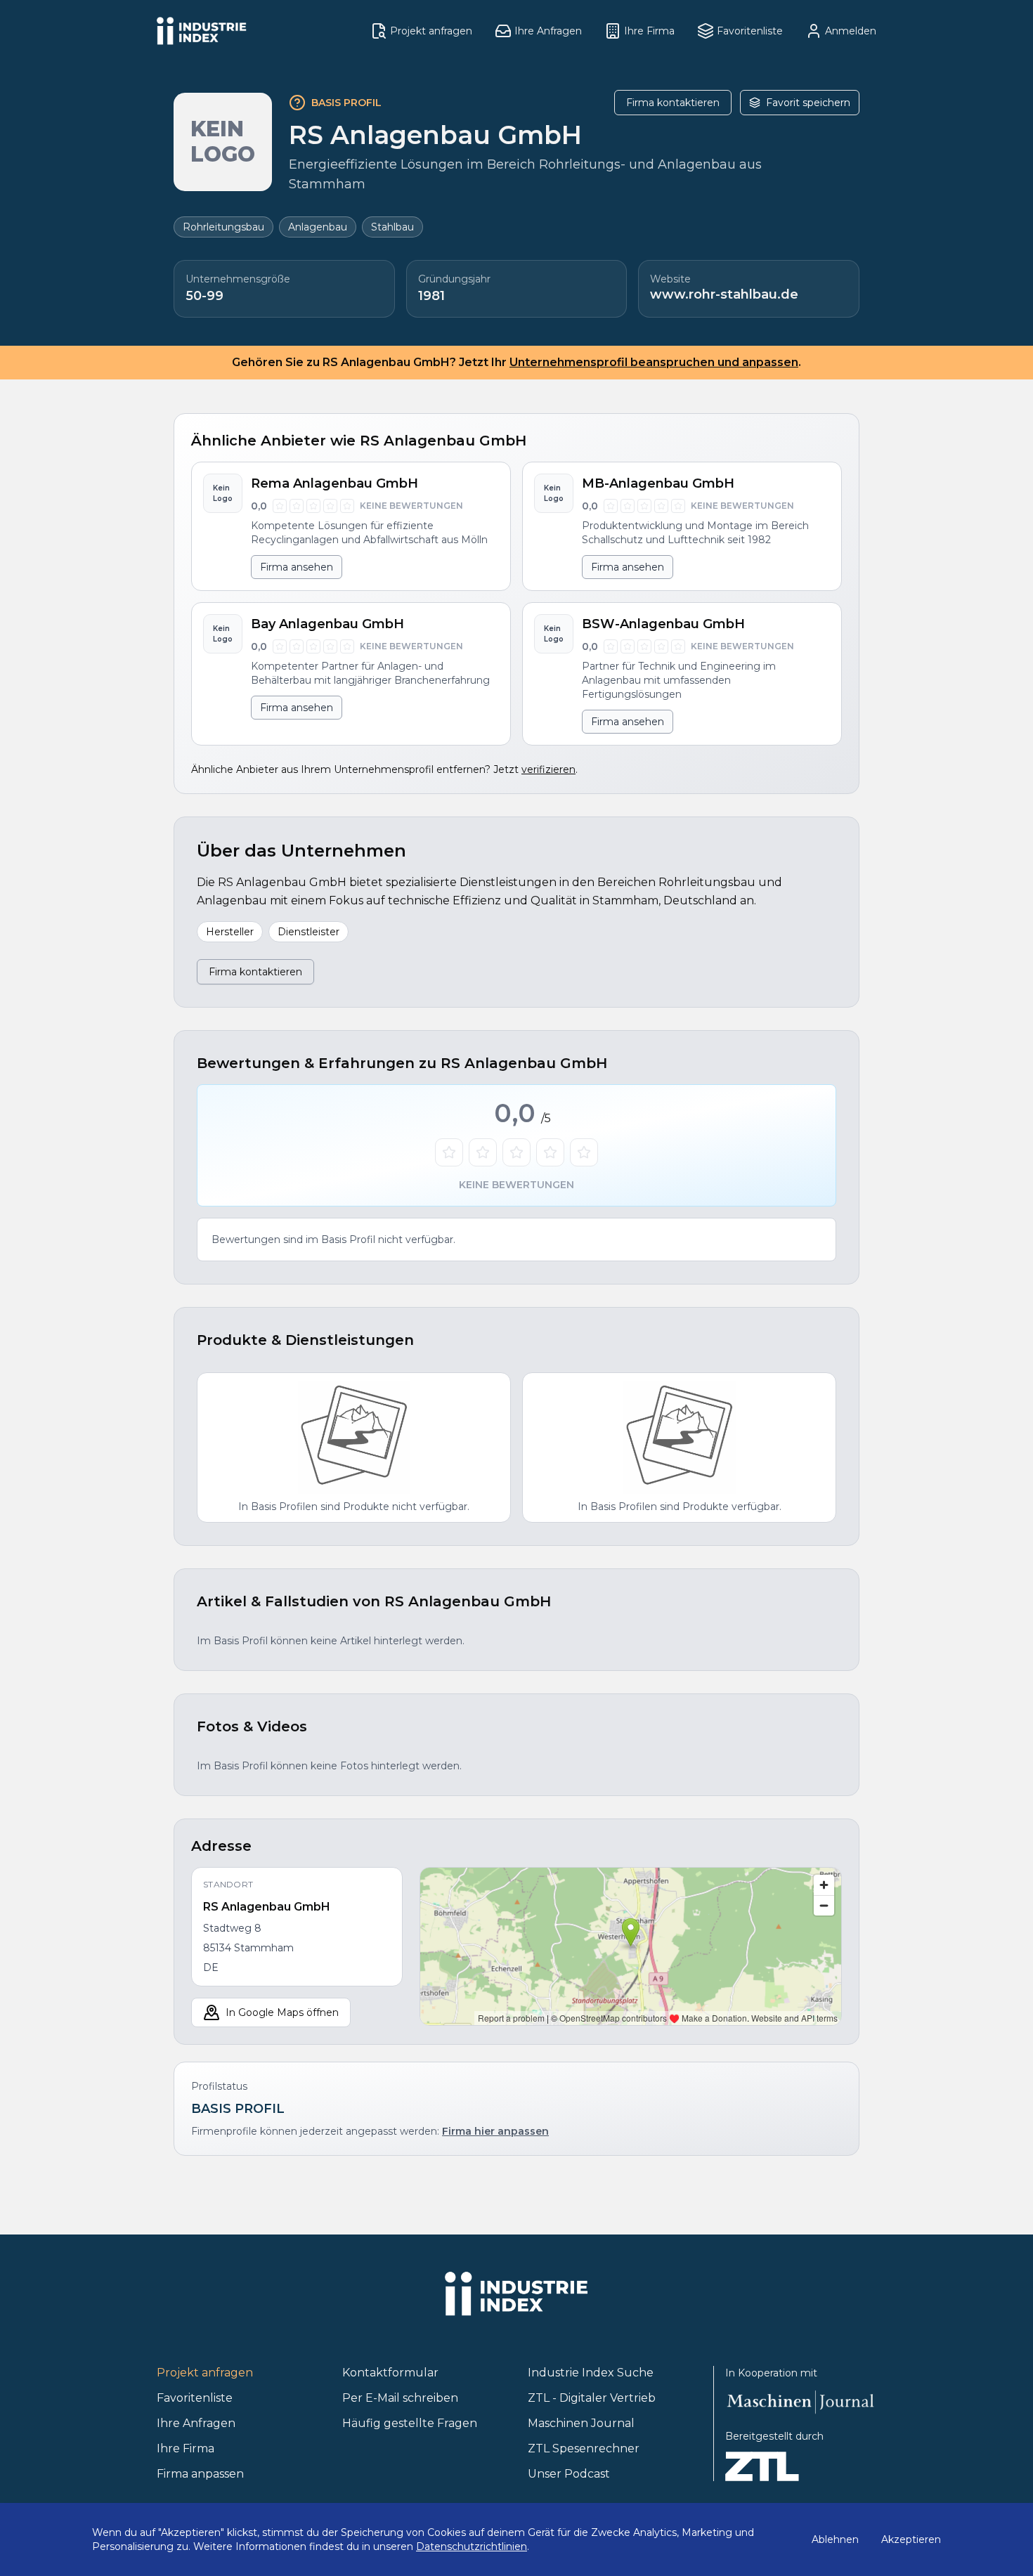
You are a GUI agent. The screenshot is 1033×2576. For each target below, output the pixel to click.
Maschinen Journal (581, 2423)
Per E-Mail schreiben (400, 2398)
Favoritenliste (195, 2398)
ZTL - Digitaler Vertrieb (592, 2398)
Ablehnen (835, 2539)
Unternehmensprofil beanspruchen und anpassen (654, 362)
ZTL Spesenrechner (584, 2448)
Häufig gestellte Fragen (410, 2423)
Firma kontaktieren (673, 103)
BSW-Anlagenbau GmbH (663, 624)
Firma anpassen (200, 2474)
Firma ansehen (297, 567)
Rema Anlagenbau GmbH (334, 483)
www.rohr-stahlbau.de (724, 294)
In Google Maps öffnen (282, 2012)
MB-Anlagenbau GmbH (658, 483)
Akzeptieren (911, 2539)
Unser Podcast (569, 2474)
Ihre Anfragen (196, 2423)
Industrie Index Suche (591, 2373)
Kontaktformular (390, 2373)
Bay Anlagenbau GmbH (327, 624)
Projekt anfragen (205, 2373)
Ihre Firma (186, 2448)
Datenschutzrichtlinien (472, 2546)
